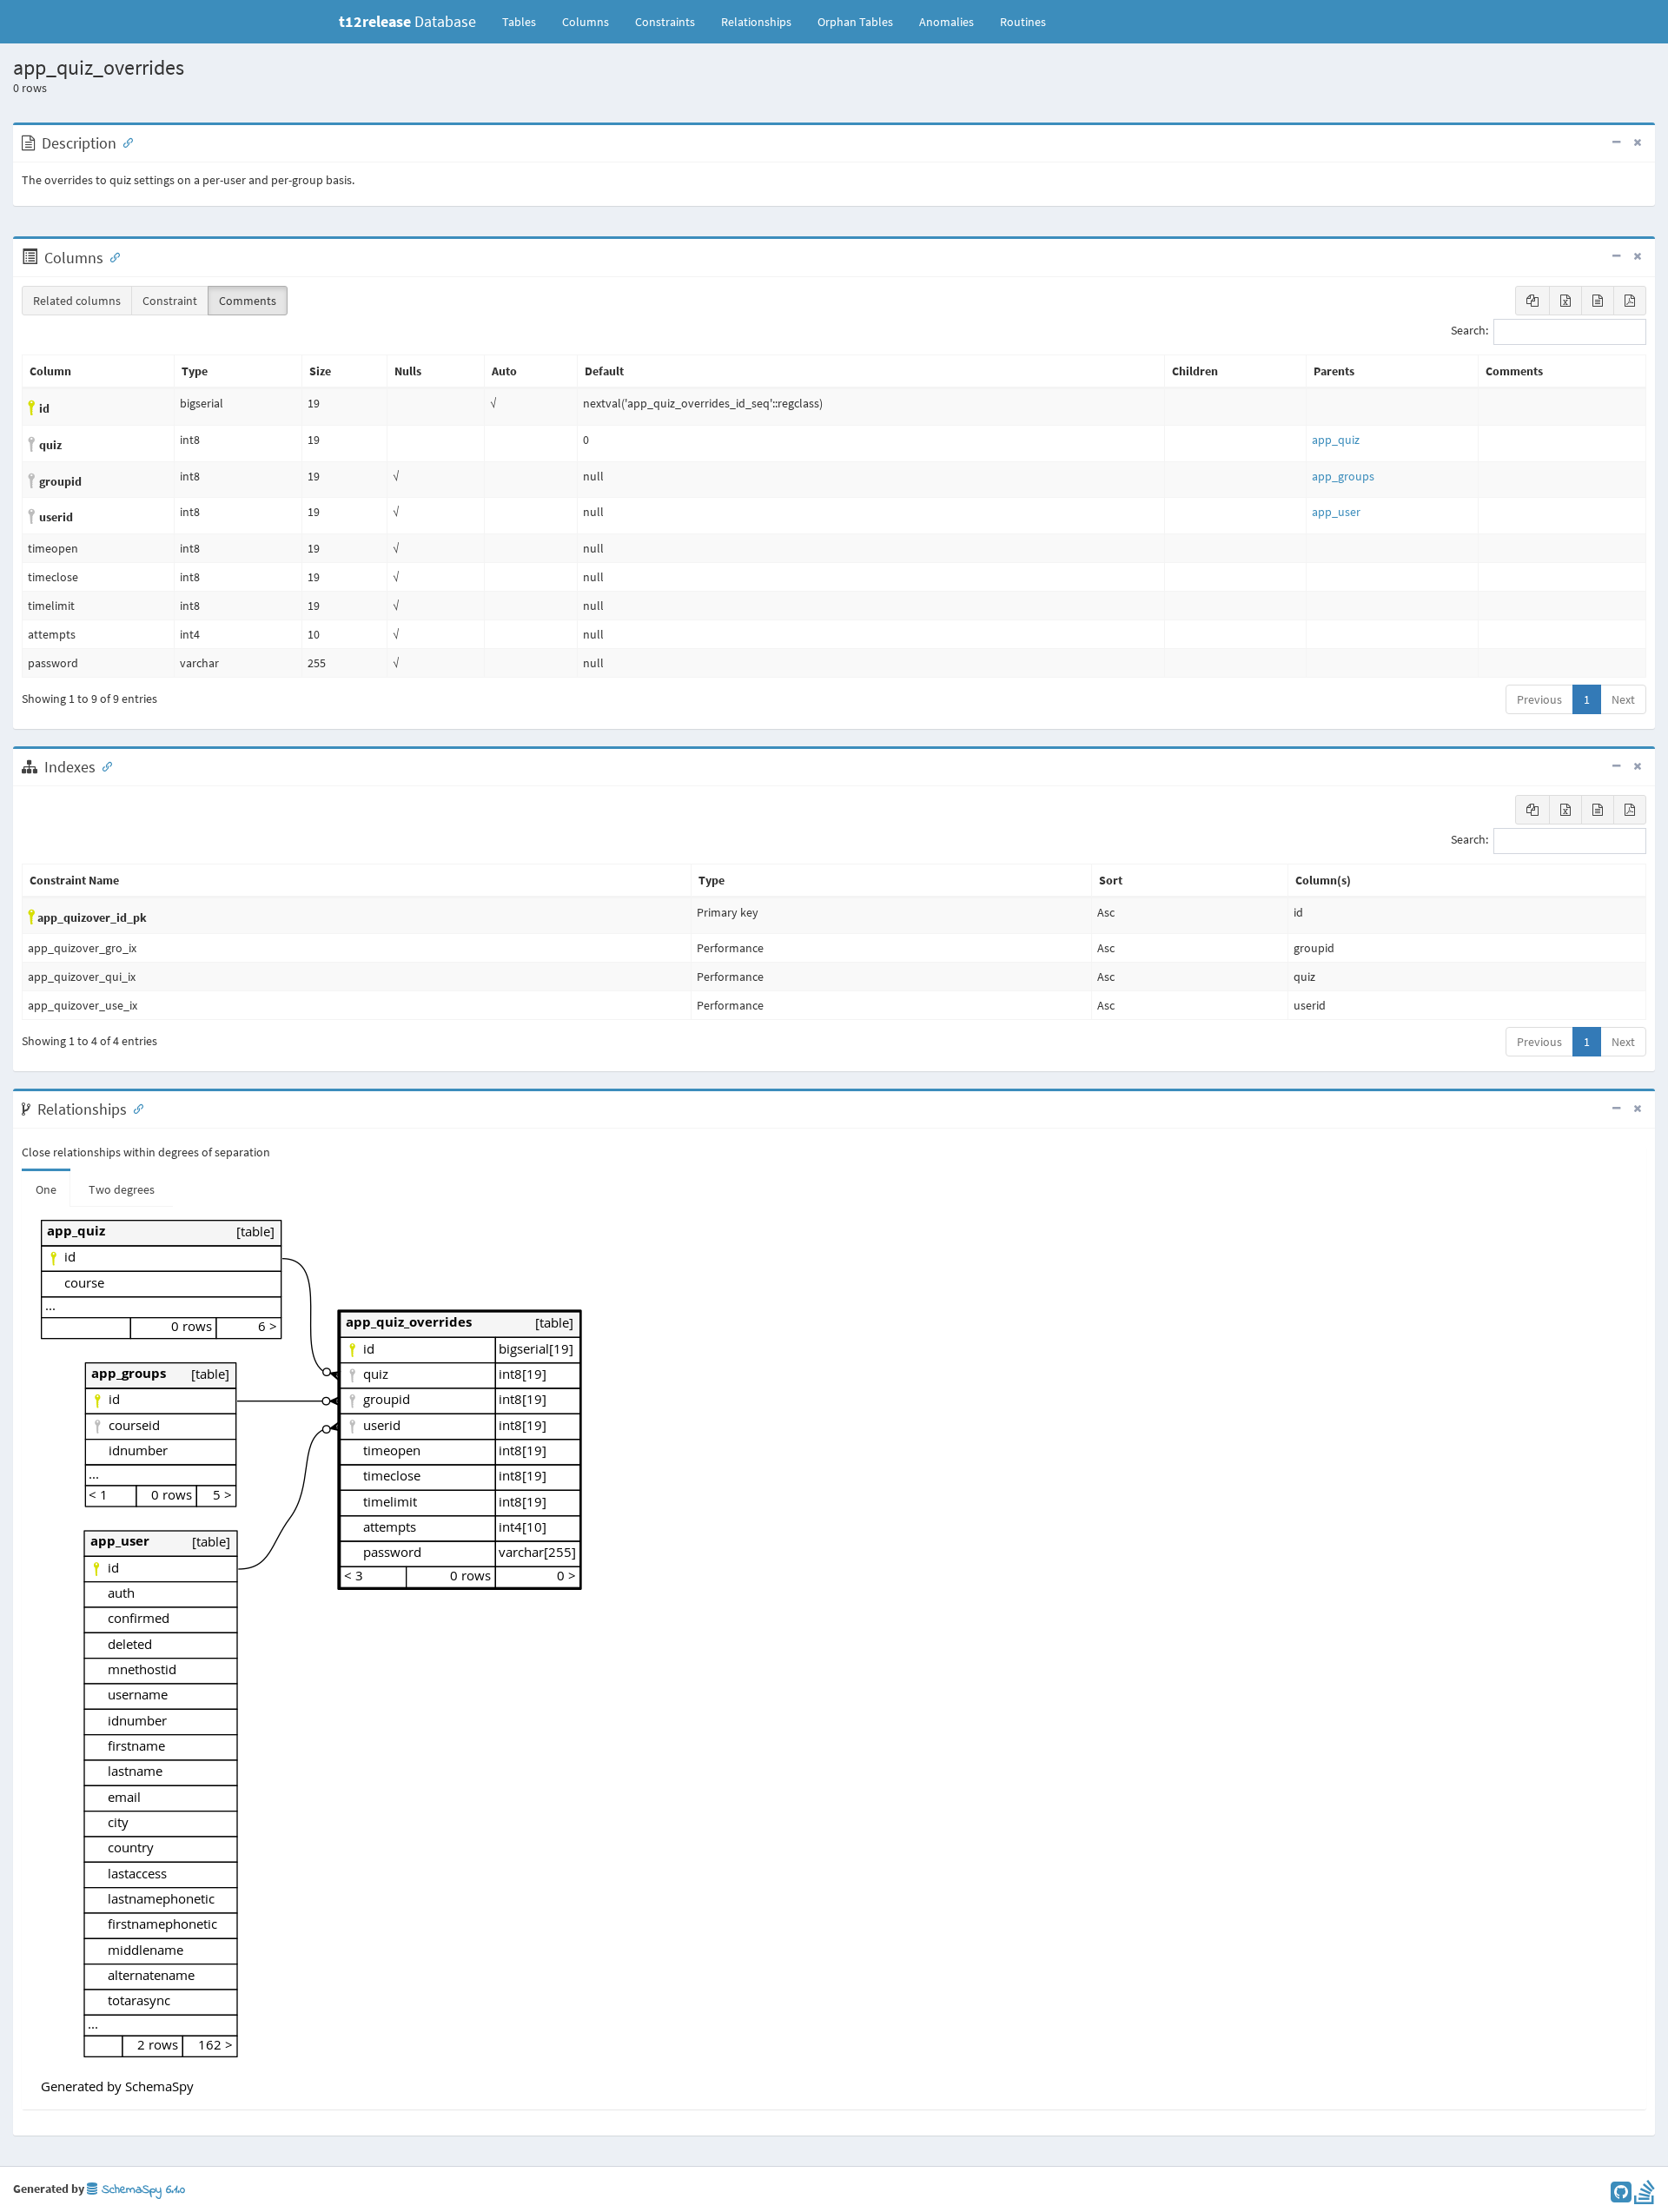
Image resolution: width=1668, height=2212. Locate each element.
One (46, 1189)
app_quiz (1336, 440)
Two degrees (122, 1189)
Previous (1539, 699)
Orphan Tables (855, 22)
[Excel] (1565, 301)
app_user (1336, 512)
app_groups (1343, 476)
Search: (1469, 331)
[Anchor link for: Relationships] (135, 1108)
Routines (1023, 22)
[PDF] (1630, 301)
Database (407, 21)
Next (1623, 699)
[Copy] (1532, 301)
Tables (526, 21)
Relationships (756, 22)
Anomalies (947, 22)
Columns (586, 22)
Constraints (665, 22)
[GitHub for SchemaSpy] (1621, 2196)
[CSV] (1598, 301)
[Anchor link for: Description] (124, 142)
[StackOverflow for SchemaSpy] (1645, 2196)
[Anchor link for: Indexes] (103, 765)
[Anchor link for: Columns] (111, 256)
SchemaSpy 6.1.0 (141, 2190)
